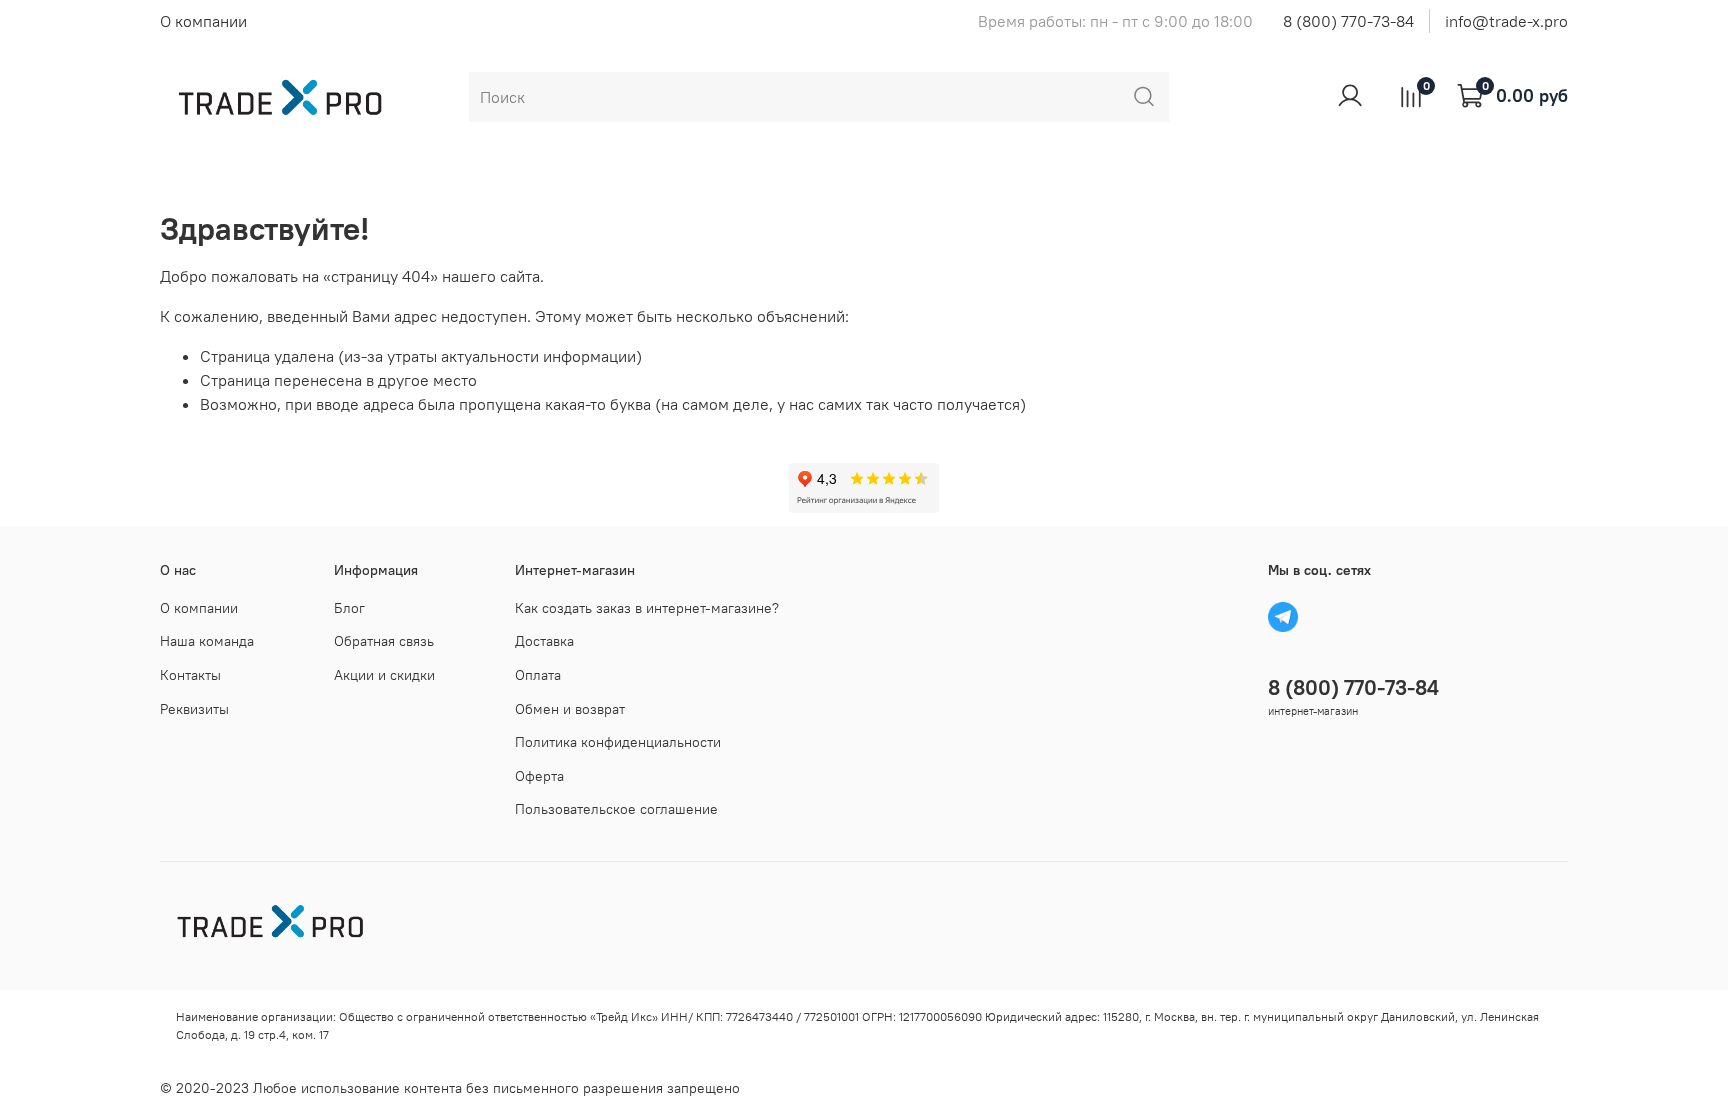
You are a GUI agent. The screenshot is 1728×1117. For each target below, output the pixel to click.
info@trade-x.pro (1506, 21)
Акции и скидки (384, 675)
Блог (349, 608)
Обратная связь (384, 641)
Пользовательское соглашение (616, 809)
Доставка (544, 641)
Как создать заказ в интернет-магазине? (647, 608)
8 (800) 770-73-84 (1348, 21)
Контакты (190, 675)
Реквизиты (194, 709)
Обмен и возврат (570, 709)
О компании (203, 21)
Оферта (539, 776)
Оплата (538, 675)
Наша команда (207, 641)
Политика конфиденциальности (618, 742)
